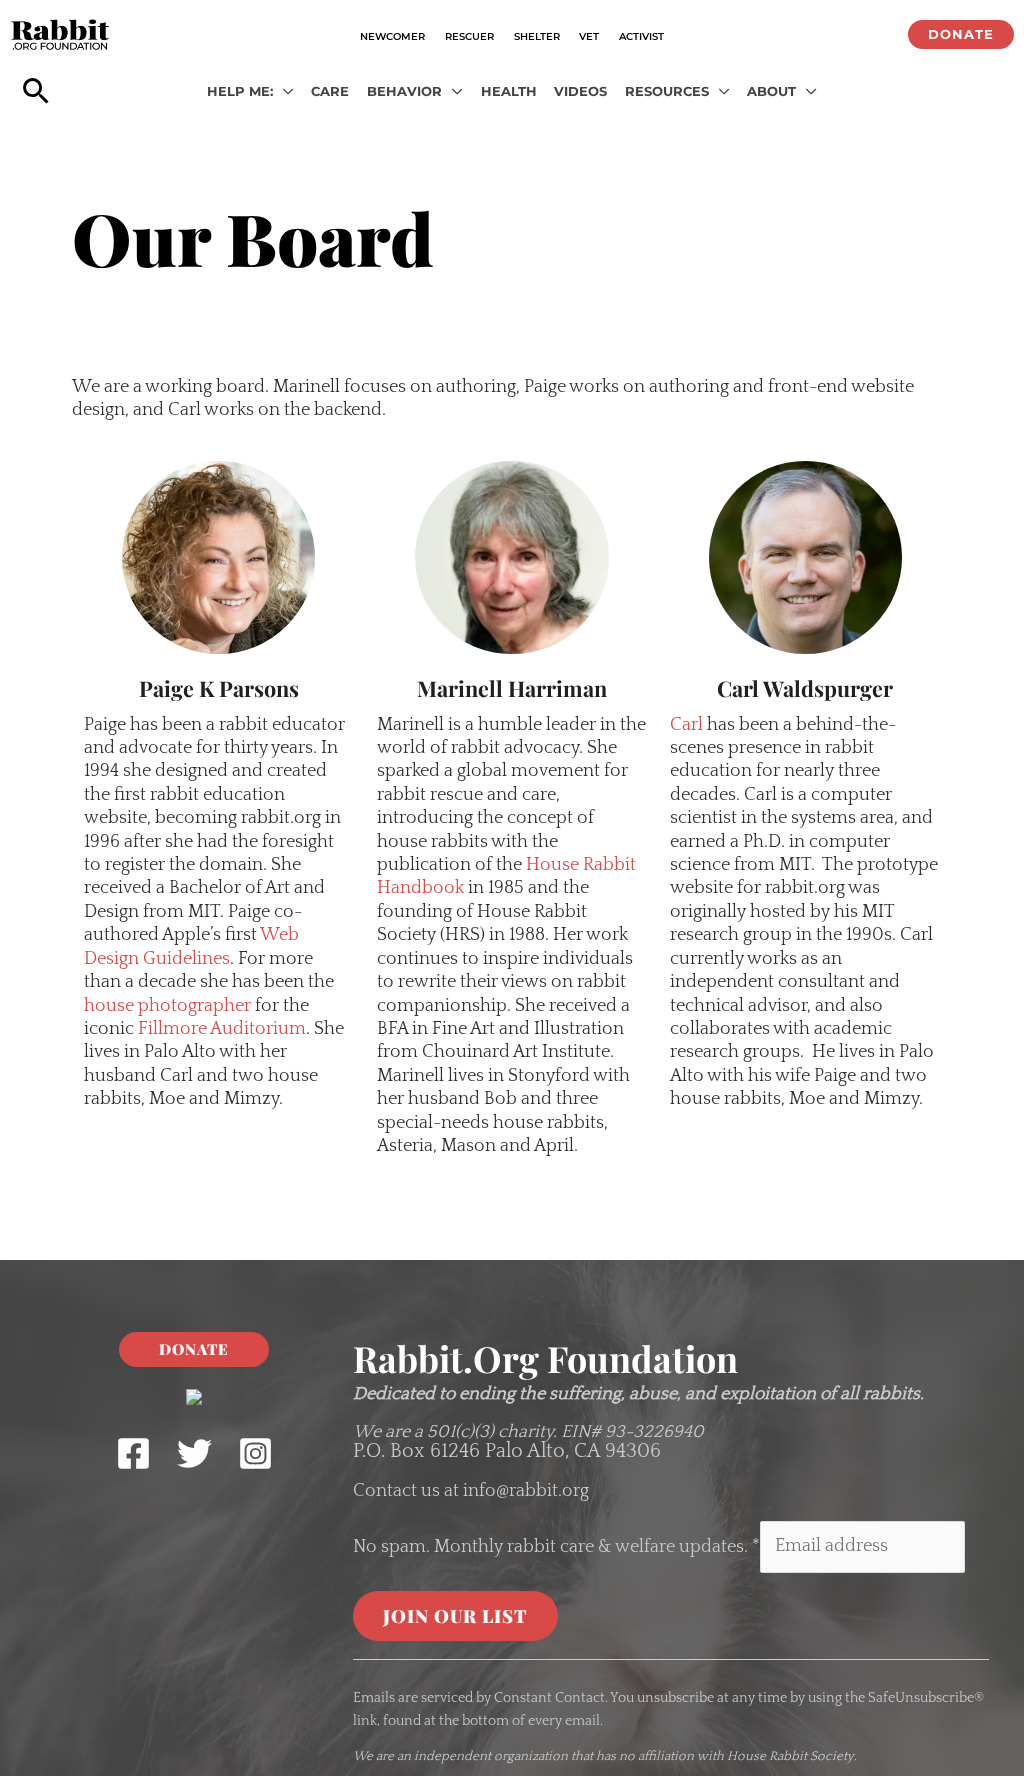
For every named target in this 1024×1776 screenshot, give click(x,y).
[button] (961, 34)
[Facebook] (133, 1453)
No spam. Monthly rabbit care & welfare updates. (556, 1546)
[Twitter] (194, 1453)
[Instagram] (255, 1453)
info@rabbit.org (526, 1491)
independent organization (491, 1756)
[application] (283, 92)
